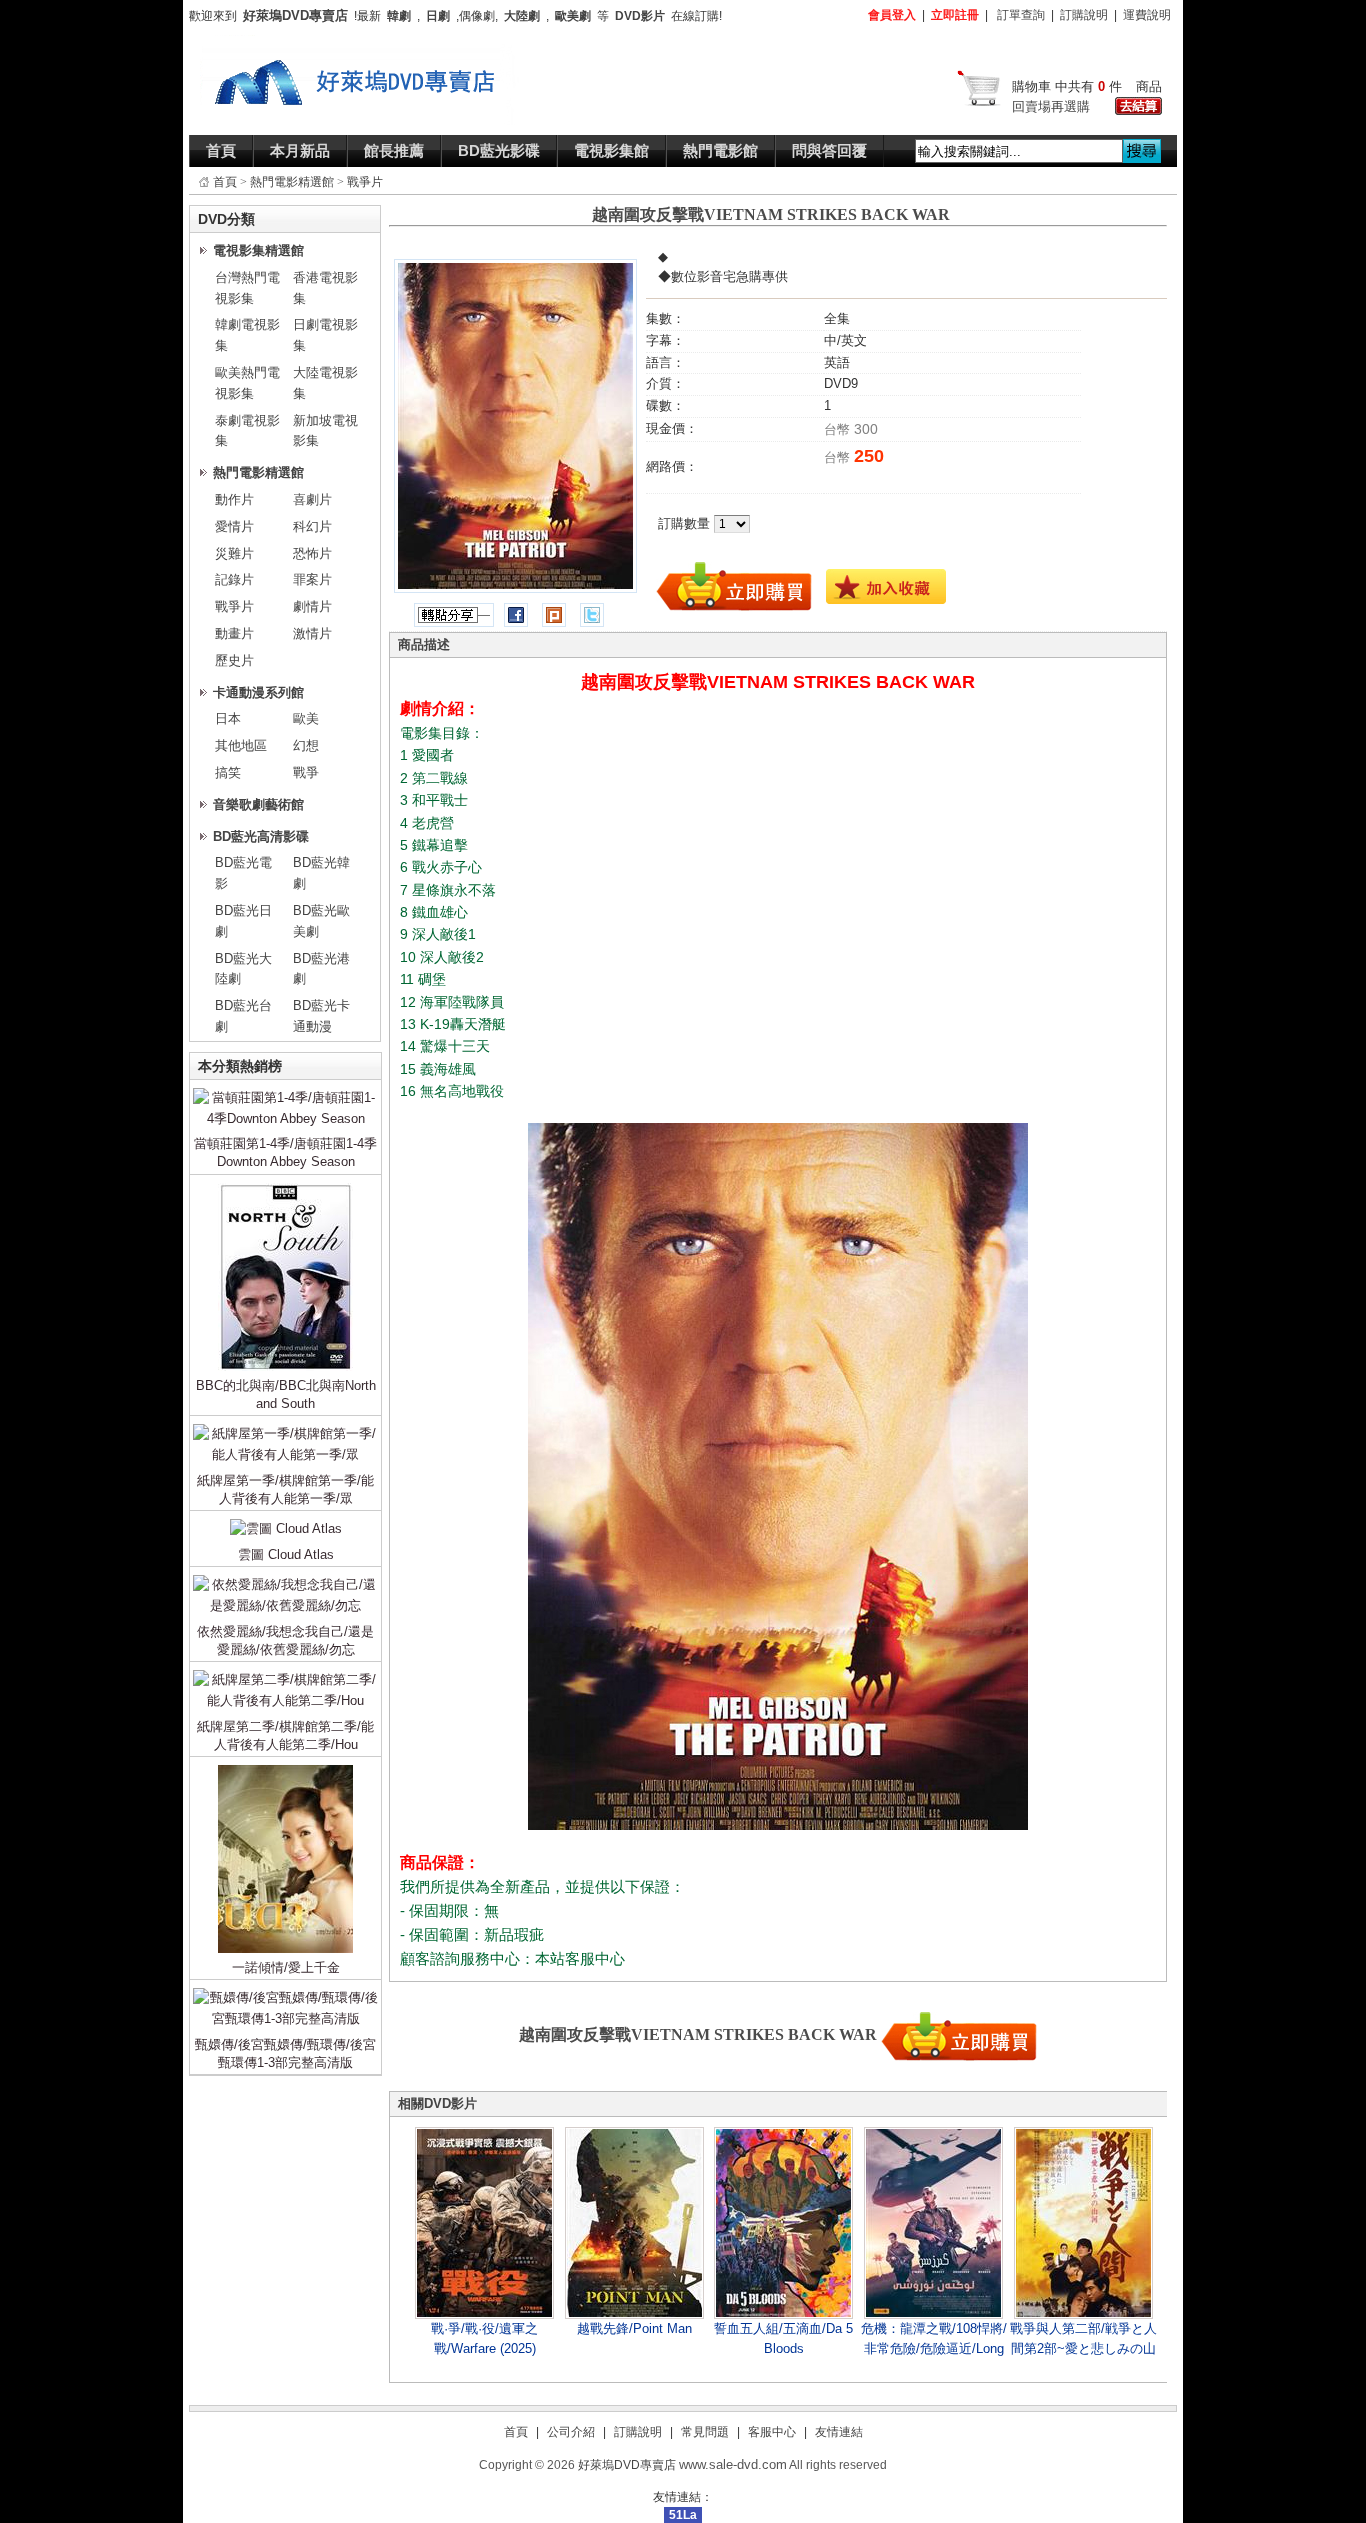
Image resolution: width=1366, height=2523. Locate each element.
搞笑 (228, 772)
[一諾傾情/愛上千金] (285, 1768)
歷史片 (234, 660)
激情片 (312, 633)
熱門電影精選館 (292, 182)
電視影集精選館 (258, 250)
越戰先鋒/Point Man (634, 2328)
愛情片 (234, 526)
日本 (228, 718)
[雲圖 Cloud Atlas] (286, 1522)
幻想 (306, 745)
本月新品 (300, 150)
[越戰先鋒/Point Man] (634, 2222)
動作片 (234, 499)
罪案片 (312, 579)
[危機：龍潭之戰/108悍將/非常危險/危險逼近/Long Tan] (933, 2222)
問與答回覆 (829, 150)
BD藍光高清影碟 (261, 836)
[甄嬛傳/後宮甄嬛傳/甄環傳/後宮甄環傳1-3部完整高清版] (285, 1991)
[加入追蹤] (886, 585)
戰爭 (306, 772)
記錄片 (234, 579)
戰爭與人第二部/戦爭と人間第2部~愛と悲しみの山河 (1083, 2348)
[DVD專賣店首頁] (360, 44)
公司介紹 (571, 2432)
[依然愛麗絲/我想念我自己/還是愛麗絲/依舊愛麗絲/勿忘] (285, 1578)
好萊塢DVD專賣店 (627, 2465)
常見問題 (705, 2432)
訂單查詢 (1021, 15)
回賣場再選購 (1051, 106)
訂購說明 (1084, 15)
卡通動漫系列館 (258, 692)
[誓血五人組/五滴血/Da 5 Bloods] (783, 2222)
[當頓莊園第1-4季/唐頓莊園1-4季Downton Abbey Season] (285, 1091)
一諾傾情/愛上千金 (286, 1967)
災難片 (234, 553)
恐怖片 (312, 553)
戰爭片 (365, 182)
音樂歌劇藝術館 (258, 804)
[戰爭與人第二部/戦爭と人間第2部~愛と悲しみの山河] (1083, 2222)
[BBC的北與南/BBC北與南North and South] (285, 1186)
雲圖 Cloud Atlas (286, 1554)
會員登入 (892, 15)
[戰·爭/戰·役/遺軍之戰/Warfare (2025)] (484, 2222)
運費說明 (1147, 15)
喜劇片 (312, 499)
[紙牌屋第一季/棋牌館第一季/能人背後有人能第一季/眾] (285, 1427)
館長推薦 (394, 150)
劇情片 (312, 606)
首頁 (221, 150)
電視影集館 (611, 150)
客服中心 (772, 2432)
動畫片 (234, 633)
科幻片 (312, 526)
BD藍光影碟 (499, 150)
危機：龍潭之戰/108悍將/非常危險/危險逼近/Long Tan (934, 2348)
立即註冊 (955, 15)
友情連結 (839, 2432)
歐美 (306, 718)
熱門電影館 (720, 150)
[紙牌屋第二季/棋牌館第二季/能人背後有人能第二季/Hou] (285, 1673)
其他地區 (241, 745)
